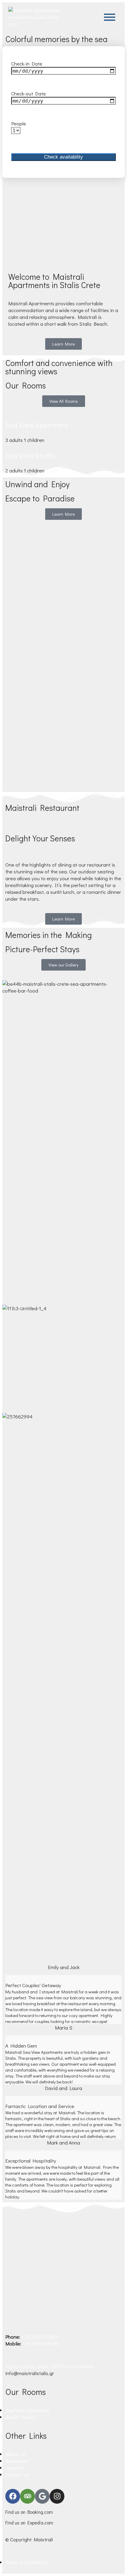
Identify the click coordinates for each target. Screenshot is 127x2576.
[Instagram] (57, 2496)
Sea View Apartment (37, 425)
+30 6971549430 (41, 2344)
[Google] (42, 2496)
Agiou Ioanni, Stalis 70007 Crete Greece (49, 2366)
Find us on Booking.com (29, 2512)
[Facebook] (13, 2496)
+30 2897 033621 (40, 2337)
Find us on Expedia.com (29, 2523)
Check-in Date (27, 64)
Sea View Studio (30, 455)
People (19, 123)
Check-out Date (29, 94)
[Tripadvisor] (27, 2496)
